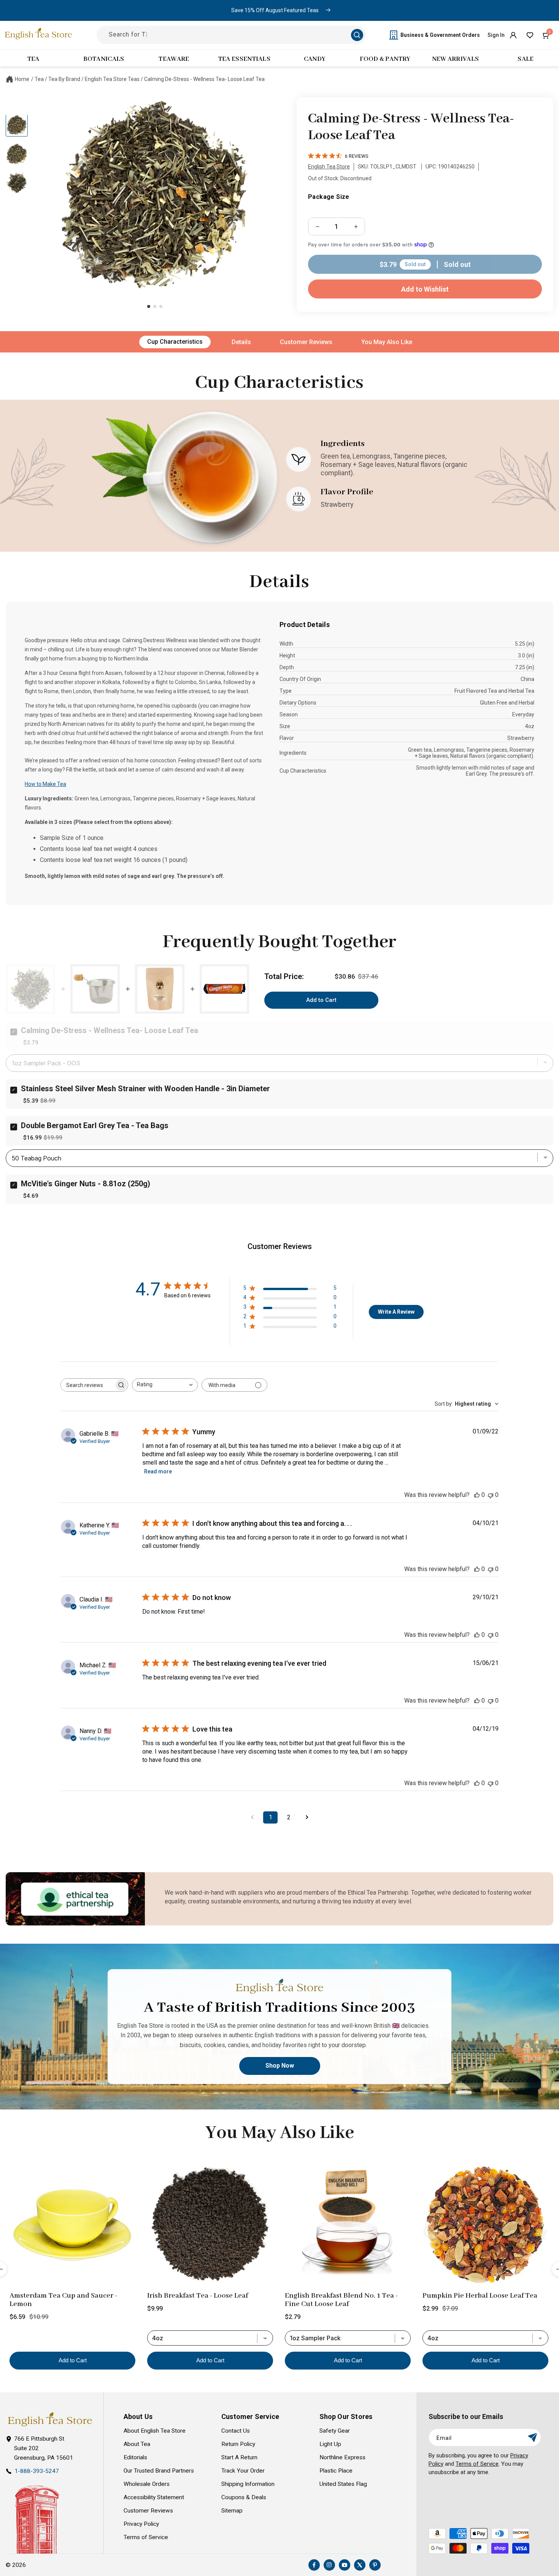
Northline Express (342, 2457)
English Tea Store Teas (112, 79)
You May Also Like (387, 342)
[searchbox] (87, 1385)
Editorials (135, 2457)
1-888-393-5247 (37, 2471)
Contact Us (236, 2431)
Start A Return (239, 2457)
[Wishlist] (530, 35)
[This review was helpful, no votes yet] (477, 1495)
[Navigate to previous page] (252, 1817)
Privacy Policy (141, 2524)
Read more (158, 1471)
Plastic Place (336, 2471)
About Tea (137, 2444)
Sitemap (232, 2511)
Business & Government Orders (440, 35)
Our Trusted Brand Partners (159, 2471)
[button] (546, 35)
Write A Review (396, 1312)
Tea (39, 79)
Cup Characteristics (175, 342)
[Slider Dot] (149, 306)
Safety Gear (335, 2431)
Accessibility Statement (154, 2497)
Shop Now (280, 2066)
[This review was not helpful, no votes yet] (491, 1495)
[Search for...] (357, 35)
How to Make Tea (45, 784)
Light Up (330, 2444)
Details (241, 342)
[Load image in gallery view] (17, 125)
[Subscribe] (532, 2437)
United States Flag (343, 2484)
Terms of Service (146, 2537)
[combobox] (165, 1385)
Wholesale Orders (147, 2484)
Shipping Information (248, 2484)
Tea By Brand (64, 79)
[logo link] (50, 2420)
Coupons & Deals (244, 2497)
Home (22, 79)
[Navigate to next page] (307, 1817)
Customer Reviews (306, 342)
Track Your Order (243, 2471)
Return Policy (238, 2444)
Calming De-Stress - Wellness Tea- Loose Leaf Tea (204, 79)
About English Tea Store (155, 2431)
